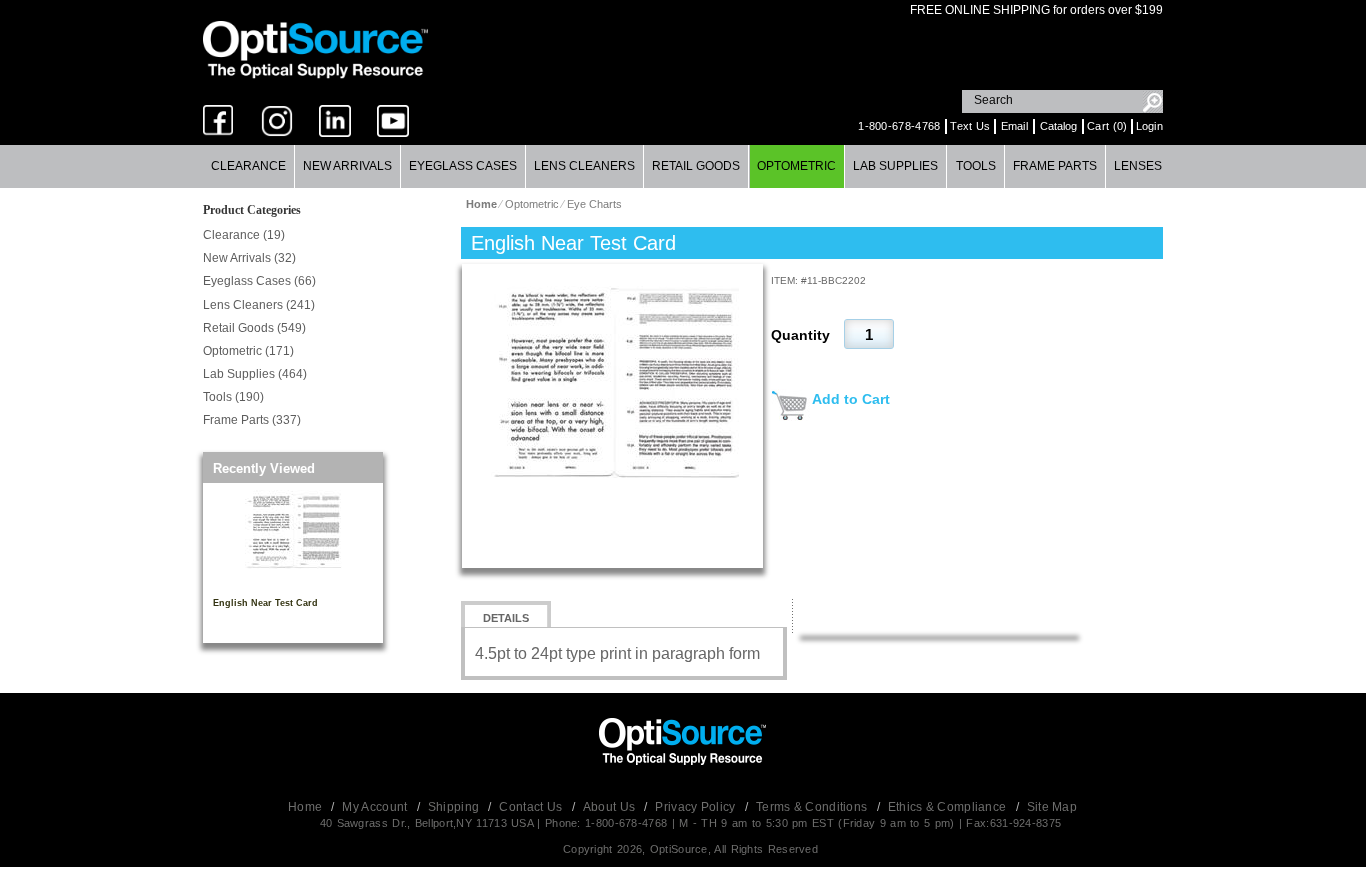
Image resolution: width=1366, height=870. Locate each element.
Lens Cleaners (584, 166)
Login (1150, 126)
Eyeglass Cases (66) (259, 281)
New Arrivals (347, 166)
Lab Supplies (895, 166)
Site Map (1052, 807)
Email (1015, 126)
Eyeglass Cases (463, 166)
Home (307, 807)
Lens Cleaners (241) (259, 305)
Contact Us (532, 807)
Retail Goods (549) (254, 328)
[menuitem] (249, 166)
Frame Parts (1055, 166)
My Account (376, 807)
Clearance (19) (244, 235)
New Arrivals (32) (249, 258)
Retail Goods (696, 166)
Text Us (970, 126)
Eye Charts (594, 204)
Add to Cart (851, 399)
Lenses (1138, 166)
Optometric (796, 166)
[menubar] (682, 166)
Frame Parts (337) (252, 420)
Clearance (248, 166)
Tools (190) (233, 397)
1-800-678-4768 (899, 126)
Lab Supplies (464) (255, 374)
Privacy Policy (697, 807)
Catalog (1058, 126)
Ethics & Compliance (949, 807)
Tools (976, 166)
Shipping (455, 807)
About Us (611, 807)
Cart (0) (1107, 126)
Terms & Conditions (813, 807)
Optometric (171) (248, 351)
